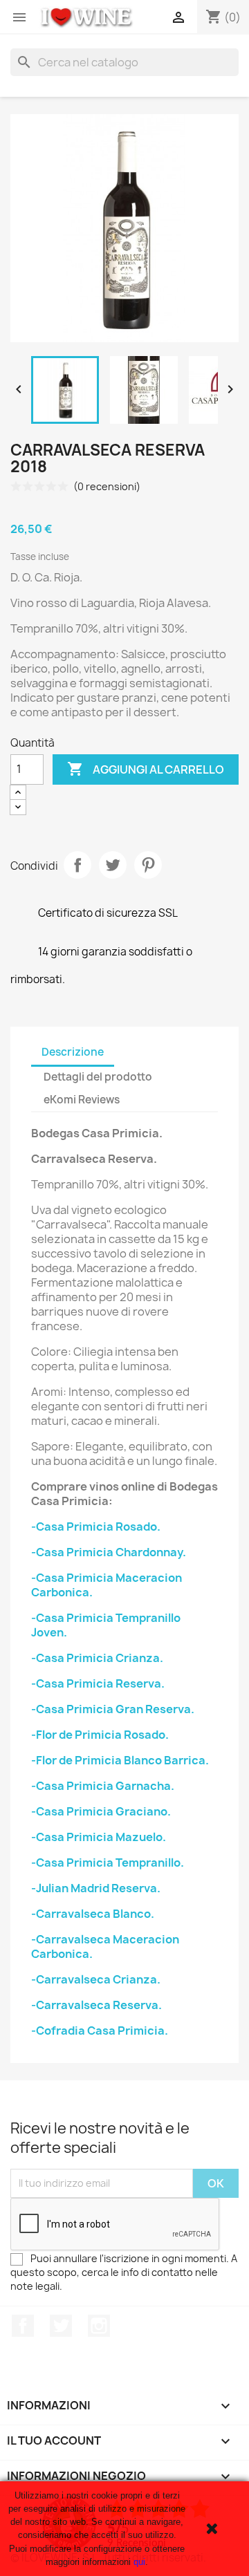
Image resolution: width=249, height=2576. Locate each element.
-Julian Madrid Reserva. (96, 1888)
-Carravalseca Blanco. (93, 1914)
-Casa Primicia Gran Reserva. (113, 1709)
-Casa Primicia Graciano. (101, 1811)
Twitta (113, 865)
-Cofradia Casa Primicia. (100, 2031)
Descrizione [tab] (73, 1052)
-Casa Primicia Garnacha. (103, 1786)
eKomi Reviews (82, 1100)
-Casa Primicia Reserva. (98, 1683)
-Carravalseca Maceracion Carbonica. (105, 1947)
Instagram (99, 2326)
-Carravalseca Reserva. (96, 2005)
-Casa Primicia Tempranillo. (108, 1863)
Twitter (61, 2326)
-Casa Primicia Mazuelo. (99, 1837)
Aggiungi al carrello (146, 769)
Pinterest (148, 865)
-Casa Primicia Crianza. (97, 1658)
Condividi (77, 865)
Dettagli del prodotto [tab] (98, 1077)
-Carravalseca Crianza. (96, 1979)
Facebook (23, 2326)
